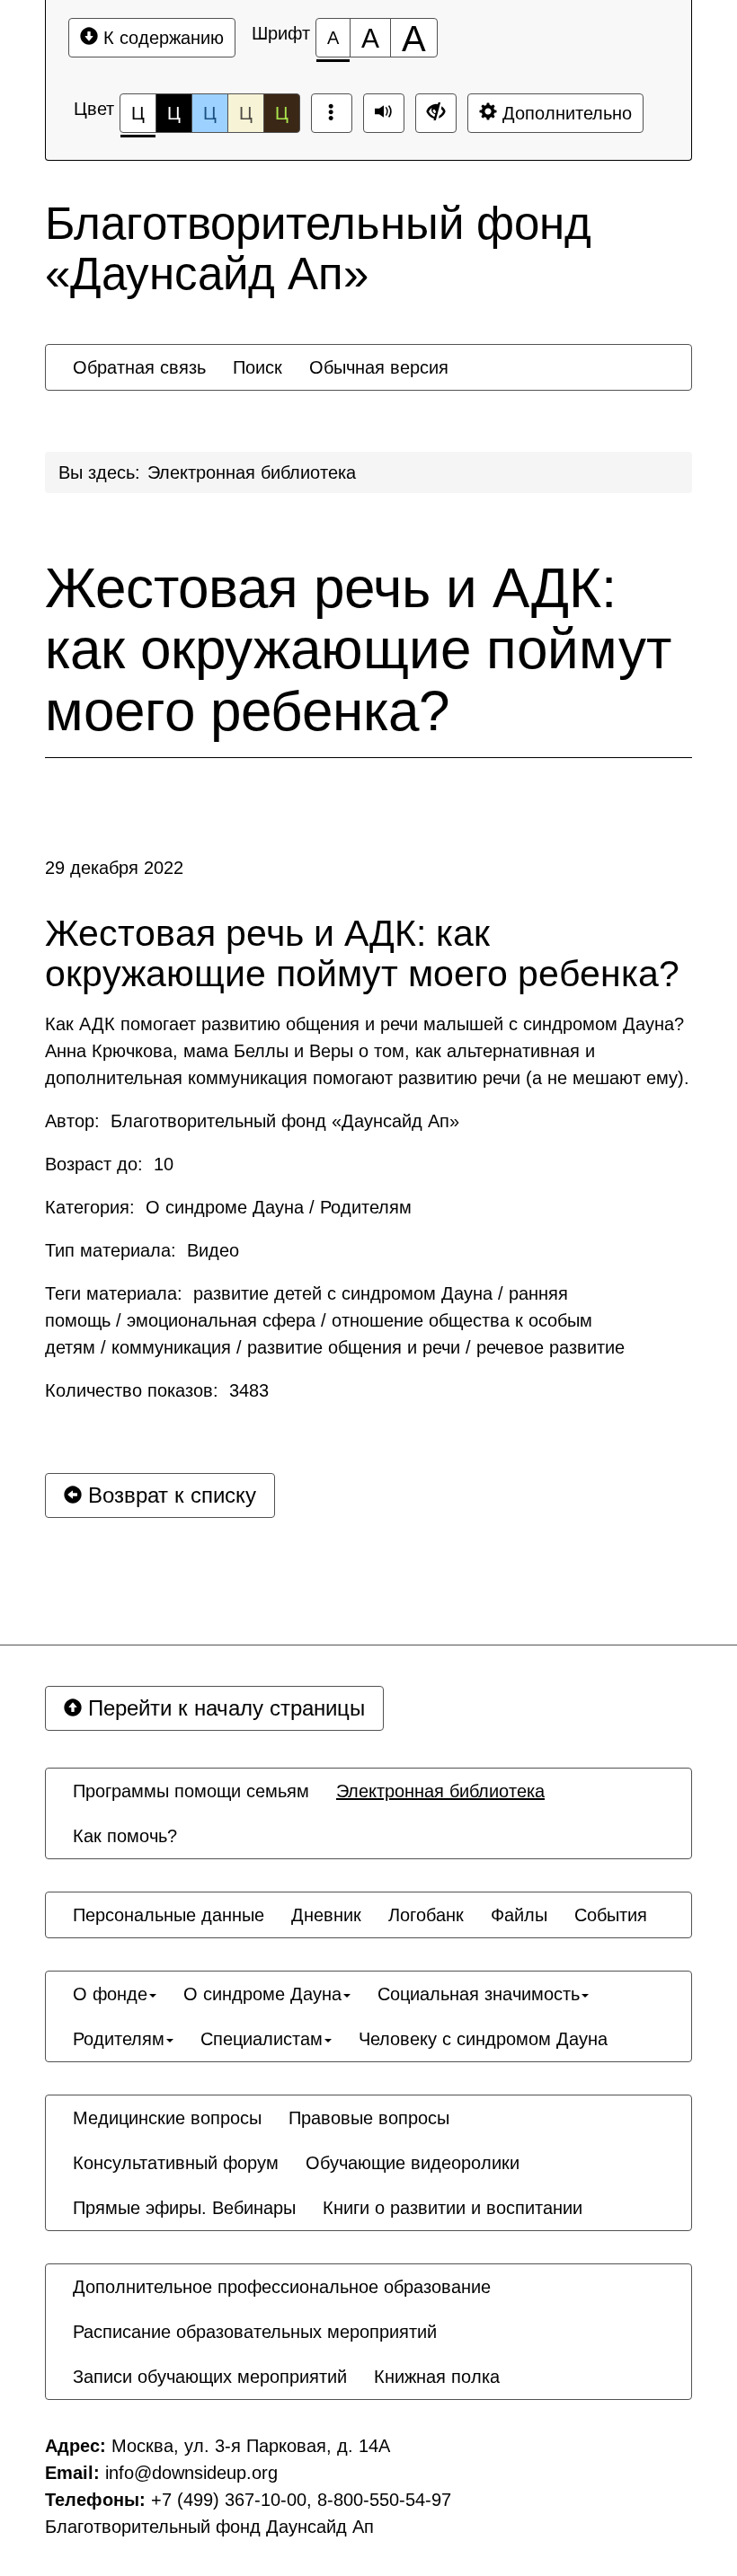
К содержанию (161, 38)
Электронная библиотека (252, 472)
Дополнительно (564, 113)
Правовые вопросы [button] (369, 2118)
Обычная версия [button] (379, 367)
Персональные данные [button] (169, 1915)
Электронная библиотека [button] (440, 1791)
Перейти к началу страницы (223, 1708)
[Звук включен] (384, 113)
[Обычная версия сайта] (436, 113)
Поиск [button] (258, 367)
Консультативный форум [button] (176, 2163)
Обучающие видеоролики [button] (413, 2163)
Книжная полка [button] (437, 2377)
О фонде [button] (110, 1994)
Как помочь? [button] (125, 1836)
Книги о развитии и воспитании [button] (453, 2208)
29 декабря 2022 (114, 868)
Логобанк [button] (426, 1915)
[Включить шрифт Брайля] (332, 113)
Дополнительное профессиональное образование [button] (282, 2287)
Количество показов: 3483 (157, 1390)
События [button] (611, 1915)
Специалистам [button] (262, 2039)
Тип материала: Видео (142, 1250)
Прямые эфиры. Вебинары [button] (184, 2208)
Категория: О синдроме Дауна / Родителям (228, 1207)
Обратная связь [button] (139, 367)
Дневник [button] (326, 1915)
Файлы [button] (519, 1915)
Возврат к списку (169, 1495)
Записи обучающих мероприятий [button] (210, 2377)
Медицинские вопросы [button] (167, 2118)
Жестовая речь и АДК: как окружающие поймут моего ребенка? (358, 649)
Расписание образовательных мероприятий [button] (255, 2332)
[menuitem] (139, 367)
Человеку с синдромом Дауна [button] (483, 2039)
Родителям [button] (119, 2039)
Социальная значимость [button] (479, 1994)
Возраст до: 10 (109, 1164)
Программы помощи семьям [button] (191, 1791)
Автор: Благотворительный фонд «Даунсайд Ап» (252, 1121)
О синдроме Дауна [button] (262, 1994)
